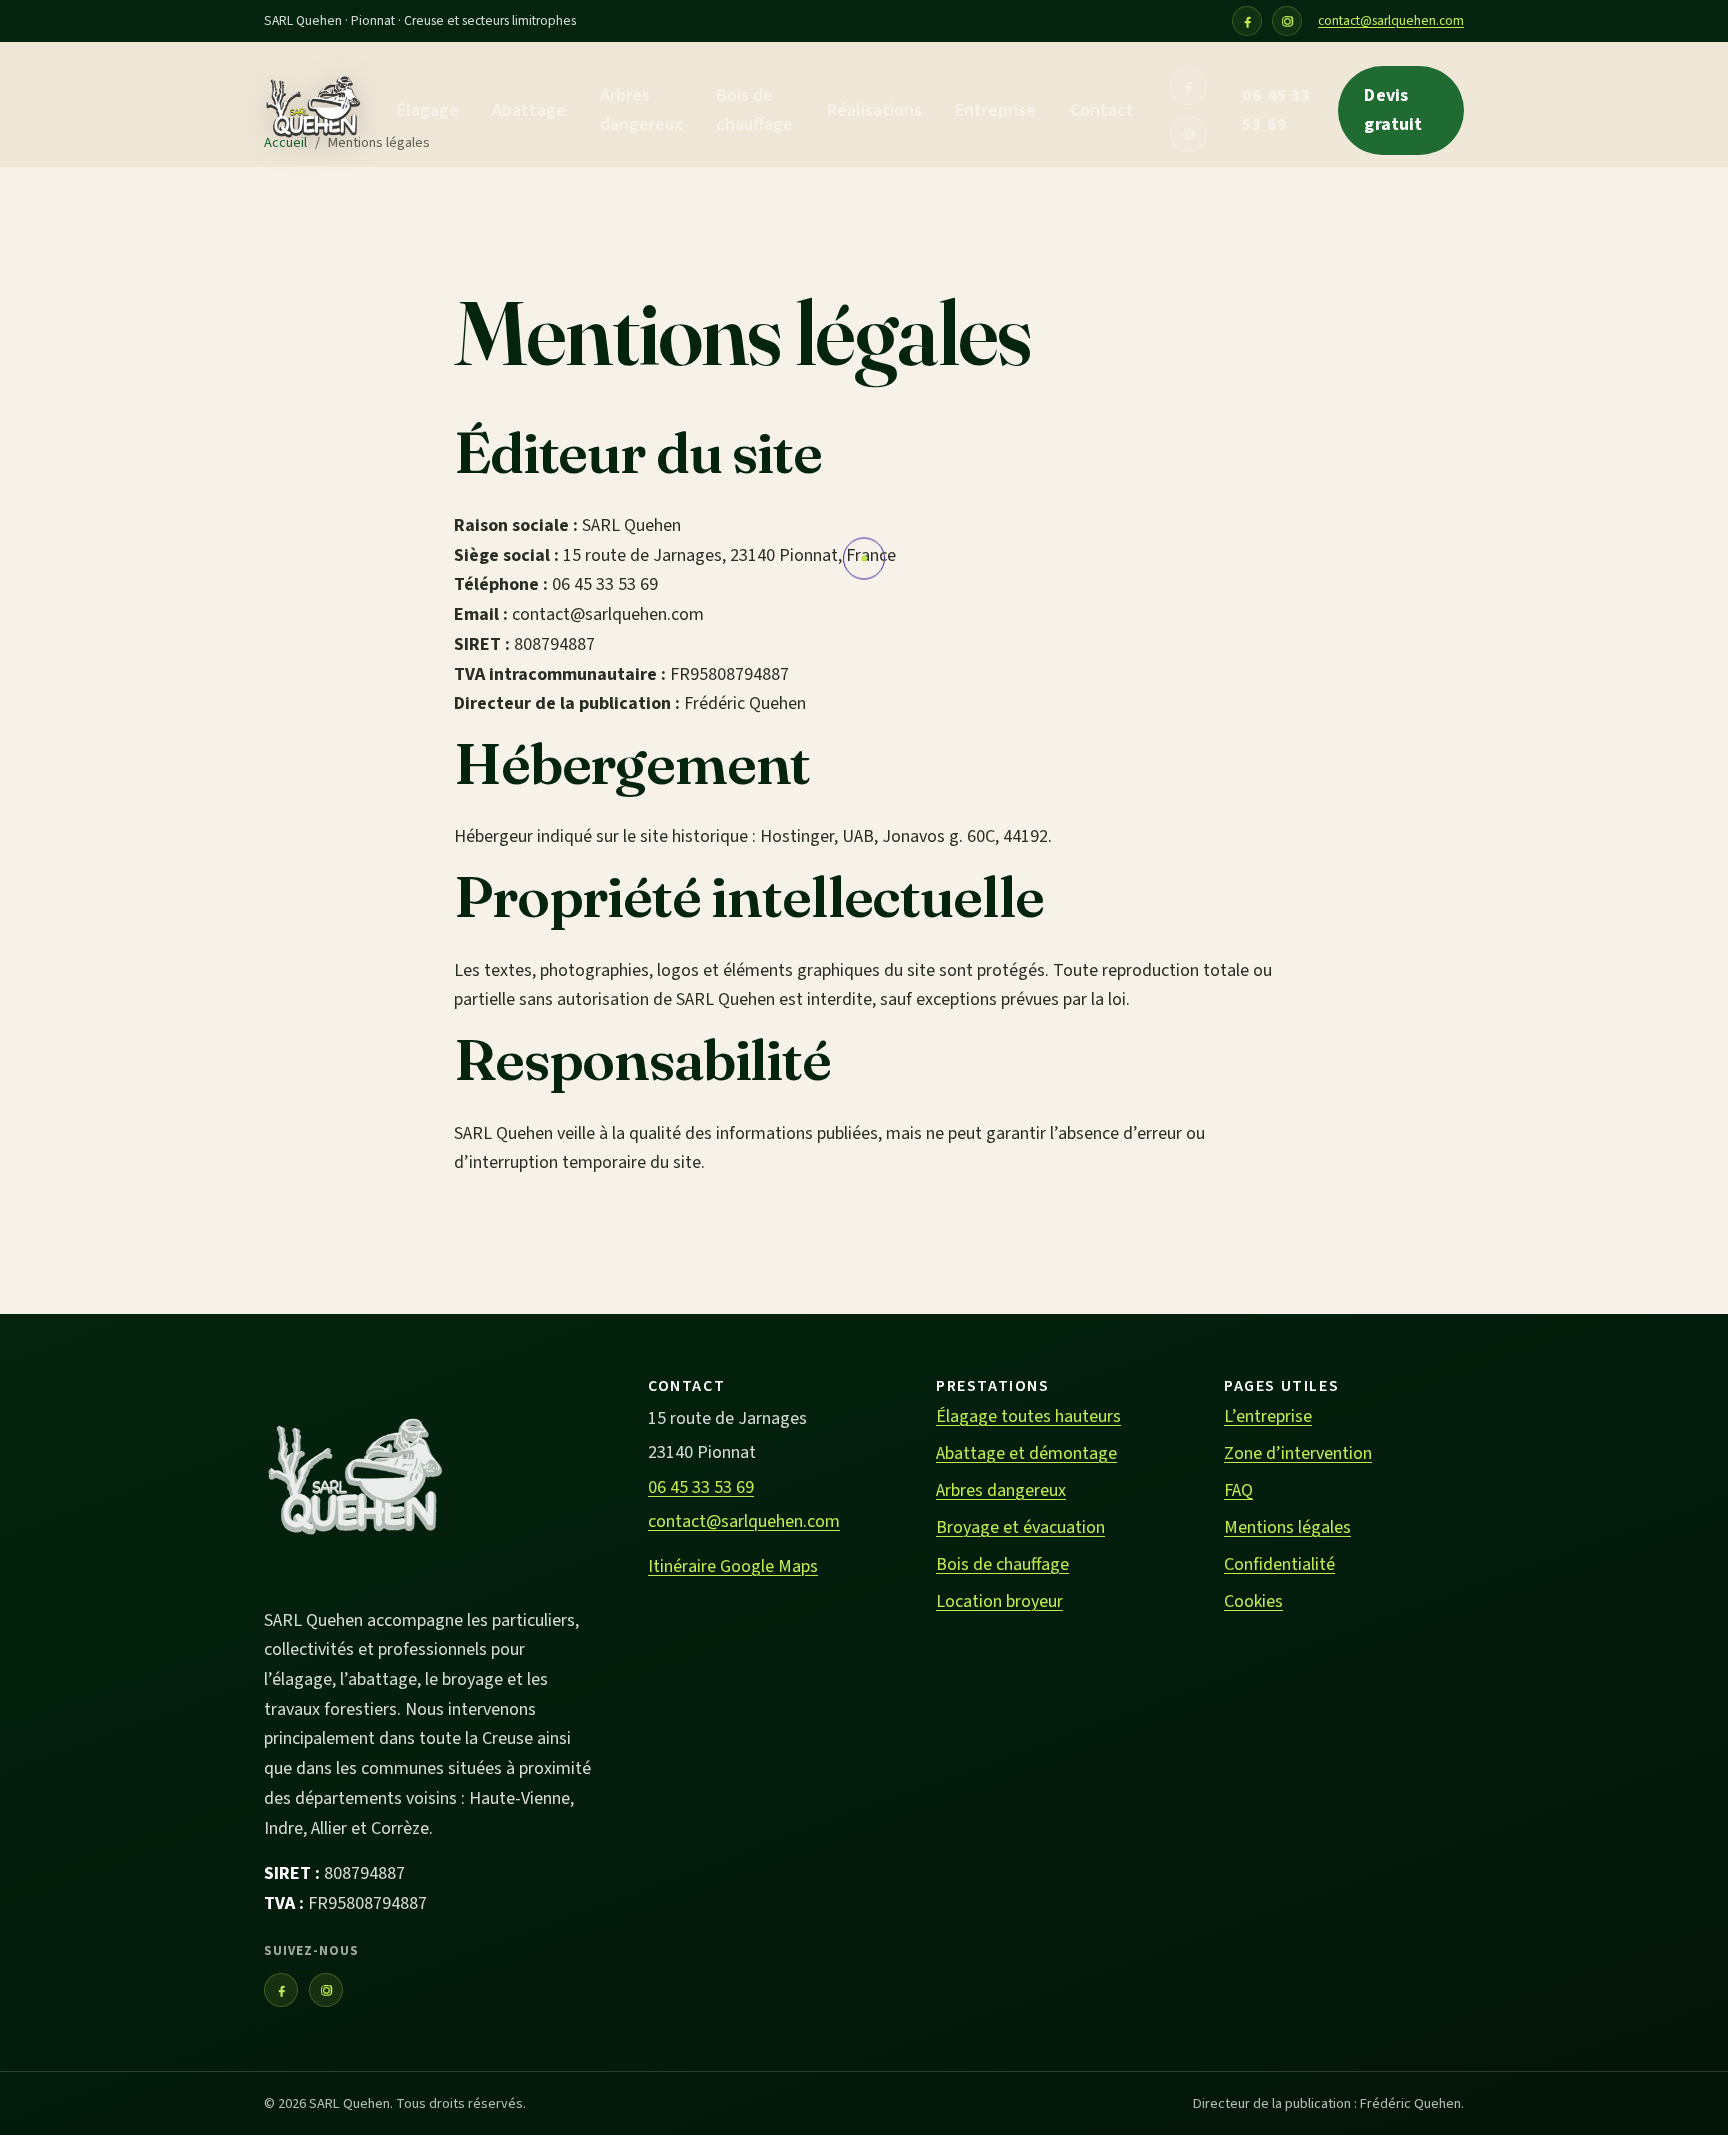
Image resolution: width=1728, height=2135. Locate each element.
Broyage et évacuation (1020, 1527)
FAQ (1238, 1490)
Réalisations (874, 110)
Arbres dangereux (641, 110)
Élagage (428, 110)
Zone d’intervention (1298, 1453)
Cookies (1253, 1601)
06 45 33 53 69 (1276, 110)
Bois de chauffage (754, 110)
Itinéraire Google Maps (733, 1566)
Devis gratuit (1393, 110)
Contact (1102, 110)
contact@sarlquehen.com (1391, 20)
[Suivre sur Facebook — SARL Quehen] (1247, 21)
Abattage (529, 110)
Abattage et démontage (1026, 1453)
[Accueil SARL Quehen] (312, 111)
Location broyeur (999, 1601)
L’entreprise (1268, 1416)
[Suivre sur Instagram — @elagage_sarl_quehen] (1287, 21)
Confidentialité (1279, 1564)
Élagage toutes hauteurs (1028, 1416)
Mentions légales (1287, 1527)
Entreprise (995, 110)
